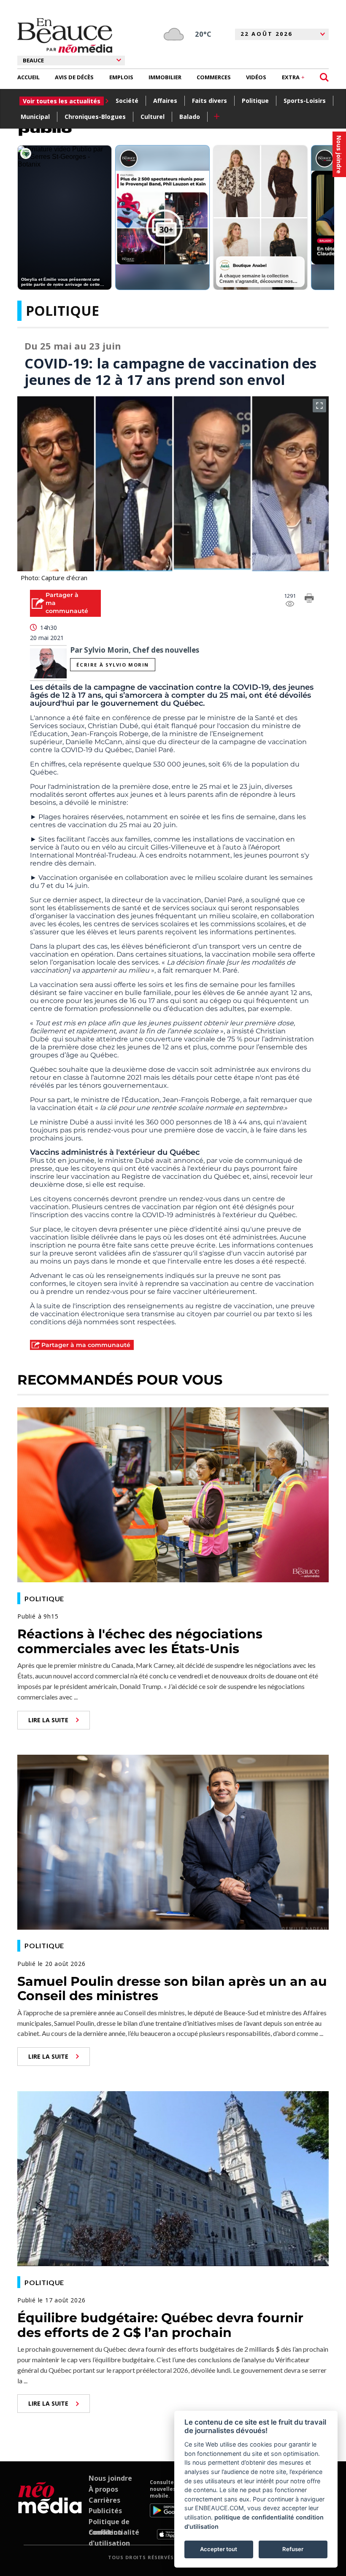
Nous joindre (110, 2478)
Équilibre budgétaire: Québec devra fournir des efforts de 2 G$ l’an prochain (160, 2325)
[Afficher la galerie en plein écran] (319, 406)
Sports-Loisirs (305, 101)
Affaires (165, 101)
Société (127, 101)
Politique (255, 101)
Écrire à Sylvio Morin (113, 665)
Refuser (293, 2549)
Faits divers (209, 101)
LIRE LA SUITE (48, 1720)
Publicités (105, 2511)
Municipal (35, 117)
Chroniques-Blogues (95, 117)
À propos (103, 2489)
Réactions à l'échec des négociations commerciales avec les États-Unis (140, 1641)
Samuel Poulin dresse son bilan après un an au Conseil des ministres (172, 1989)
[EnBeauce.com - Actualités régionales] (65, 35)
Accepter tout (219, 2549)
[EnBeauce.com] (50, 2509)
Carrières (104, 2500)
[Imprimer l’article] (309, 600)
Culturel (153, 117)
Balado (190, 117)
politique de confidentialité (254, 2517)
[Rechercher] (324, 77)
